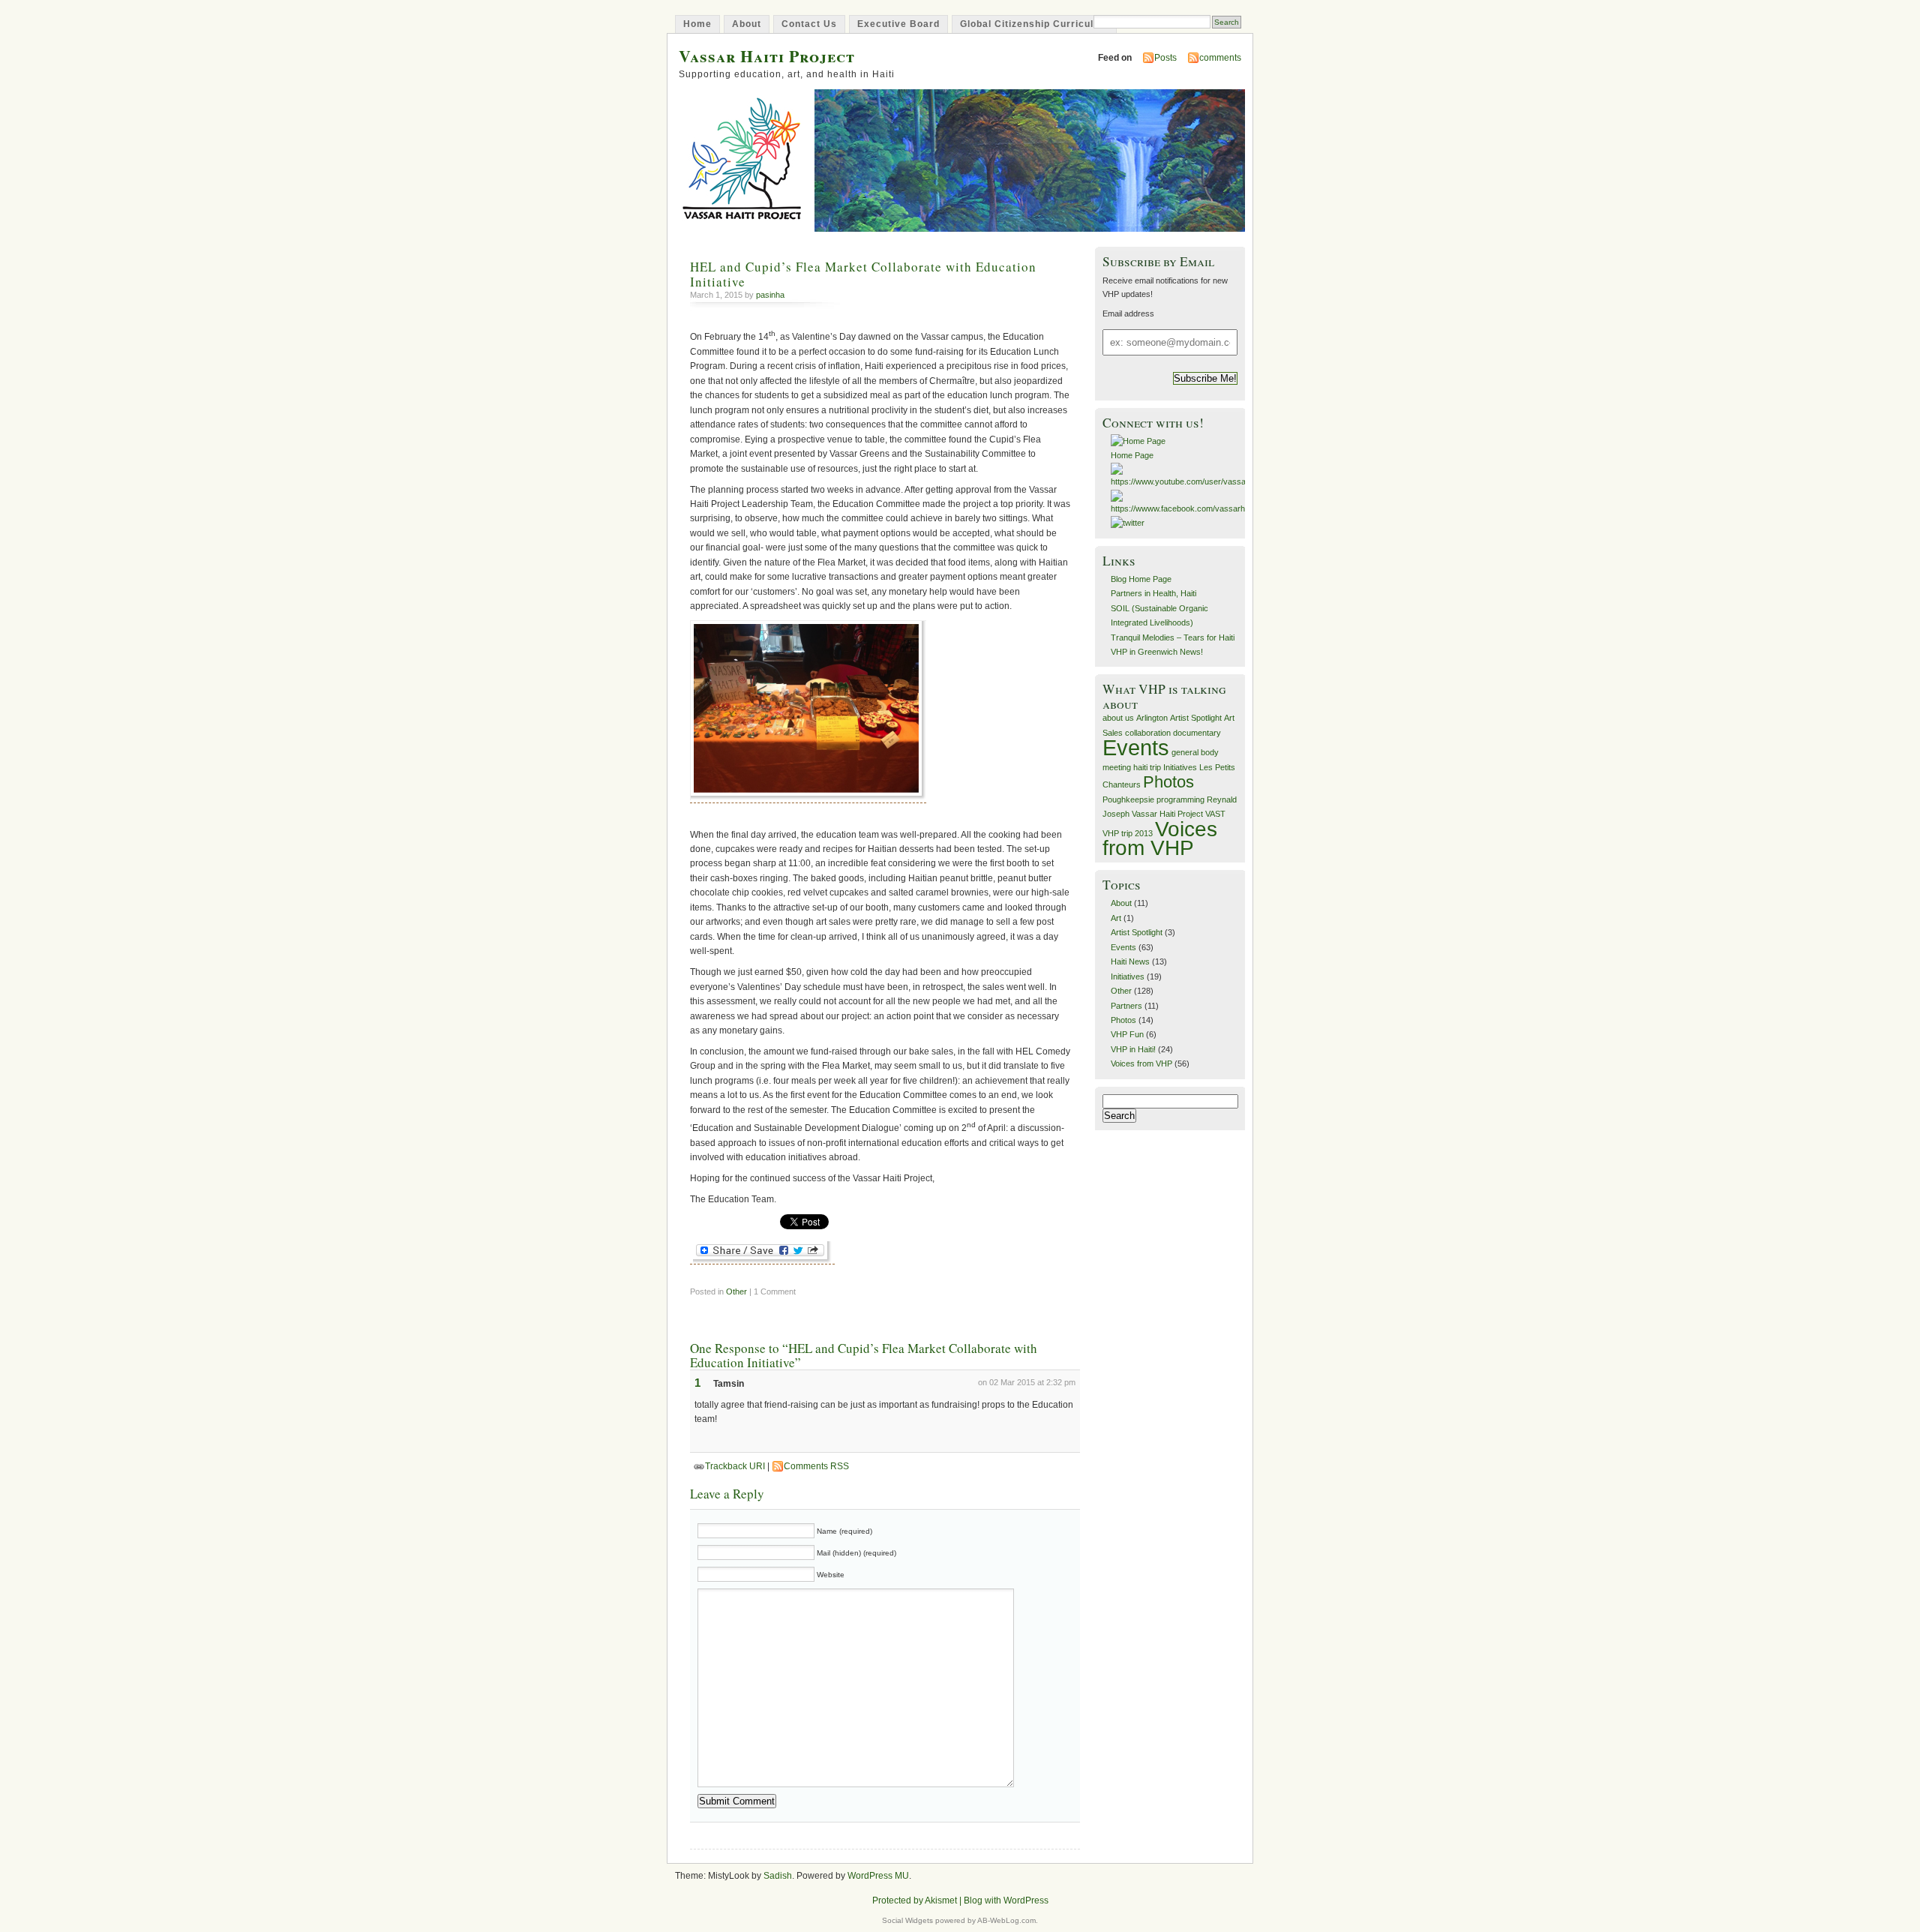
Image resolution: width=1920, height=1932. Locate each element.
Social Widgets (907, 1920)
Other (736, 1291)
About (747, 24)
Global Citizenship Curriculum (1034, 24)
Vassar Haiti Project (767, 56)
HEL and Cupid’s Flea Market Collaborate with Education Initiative (863, 274)
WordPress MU (878, 1876)
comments (1220, 58)
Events (1136, 747)
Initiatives (1180, 767)
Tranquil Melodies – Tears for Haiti (1173, 637)
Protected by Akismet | (918, 1900)
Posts (1165, 58)
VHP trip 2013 (1128, 833)
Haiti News (1130, 961)
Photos (1168, 782)
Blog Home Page (1141, 579)
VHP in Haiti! (1133, 1049)
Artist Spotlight (1196, 718)
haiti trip (1147, 767)
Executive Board (898, 24)
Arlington (1152, 718)
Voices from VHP (1160, 838)
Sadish (778, 1876)
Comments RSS (816, 1466)
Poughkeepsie (1128, 799)
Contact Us (809, 24)
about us (1118, 718)
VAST (1215, 814)
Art (1116, 918)
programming (1180, 799)
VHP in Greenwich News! (1157, 652)
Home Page (1132, 455)
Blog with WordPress (1006, 1900)
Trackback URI (735, 1466)
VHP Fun (1127, 1034)
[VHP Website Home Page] (1138, 441)
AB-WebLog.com (1006, 1920)
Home (697, 24)
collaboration (1148, 733)
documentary (1197, 733)
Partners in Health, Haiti (1153, 593)
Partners (1126, 1006)
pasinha (770, 295)
